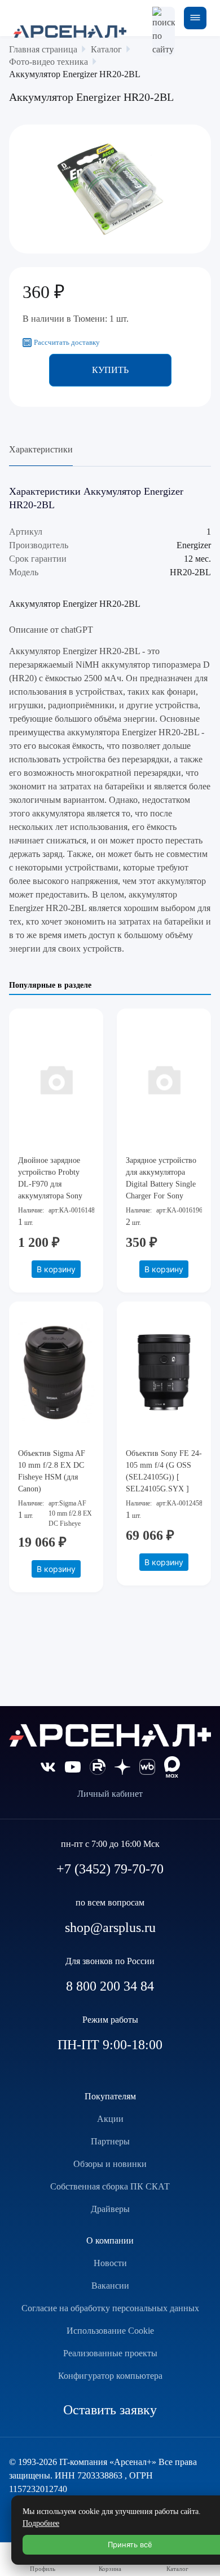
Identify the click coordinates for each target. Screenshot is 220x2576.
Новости (110, 2263)
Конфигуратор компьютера (110, 2376)
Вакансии (110, 2286)
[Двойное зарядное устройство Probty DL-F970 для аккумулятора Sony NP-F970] (56, 1080)
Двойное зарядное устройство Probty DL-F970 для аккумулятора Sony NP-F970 (50, 1184)
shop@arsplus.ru (110, 1927)
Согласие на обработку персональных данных (110, 2308)
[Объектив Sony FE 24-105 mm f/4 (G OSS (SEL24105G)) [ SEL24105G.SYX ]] (164, 1373)
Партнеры (110, 2141)
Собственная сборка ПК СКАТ (110, 2186)
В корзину (56, 1269)
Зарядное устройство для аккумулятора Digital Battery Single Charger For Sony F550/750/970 (161, 1184)
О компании (110, 2240)
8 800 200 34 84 (110, 1986)
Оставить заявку (110, 2410)
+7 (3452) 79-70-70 (110, 1869)
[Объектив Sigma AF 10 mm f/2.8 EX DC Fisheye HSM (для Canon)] (56, 1373)
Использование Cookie (110, 2331)
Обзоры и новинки (110, 2164)
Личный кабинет (110, 1794)
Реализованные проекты (110, 2353)
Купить (110, 370)
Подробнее (41, 2523)
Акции (110, 2119)
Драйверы (110, 2209)
